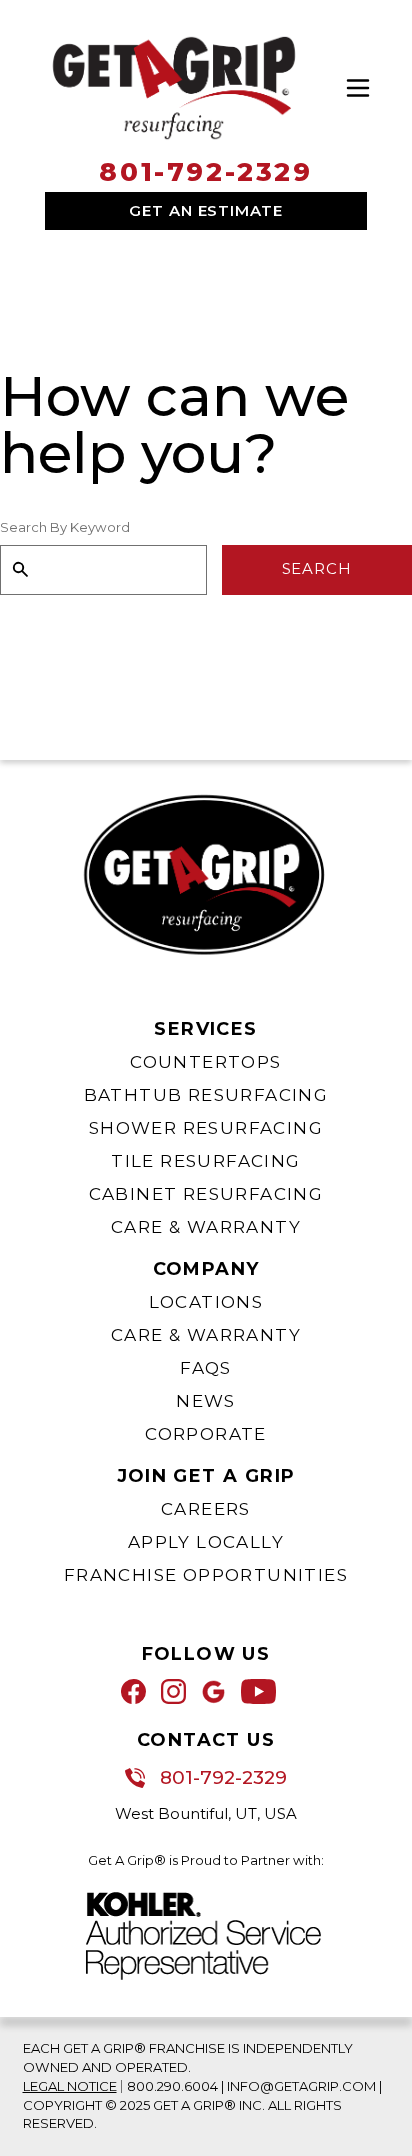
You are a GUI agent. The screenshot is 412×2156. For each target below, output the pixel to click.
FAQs (206, 1368)
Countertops (205, 1062)
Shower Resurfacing (206, 1128)
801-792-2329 (205, 172)
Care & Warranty (206, 1227)
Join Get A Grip (206, 1476)
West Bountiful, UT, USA (206, 1813)
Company (206, 1269)
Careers (206, 1509)
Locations (206, 1302)
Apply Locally (206, 1542)
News (206, 1401)
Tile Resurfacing (205, 1161)
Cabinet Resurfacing (206, 1194)
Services (205, 1029)
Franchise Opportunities (206, 1575)
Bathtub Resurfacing (206, 1095)
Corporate (206, 1434)
